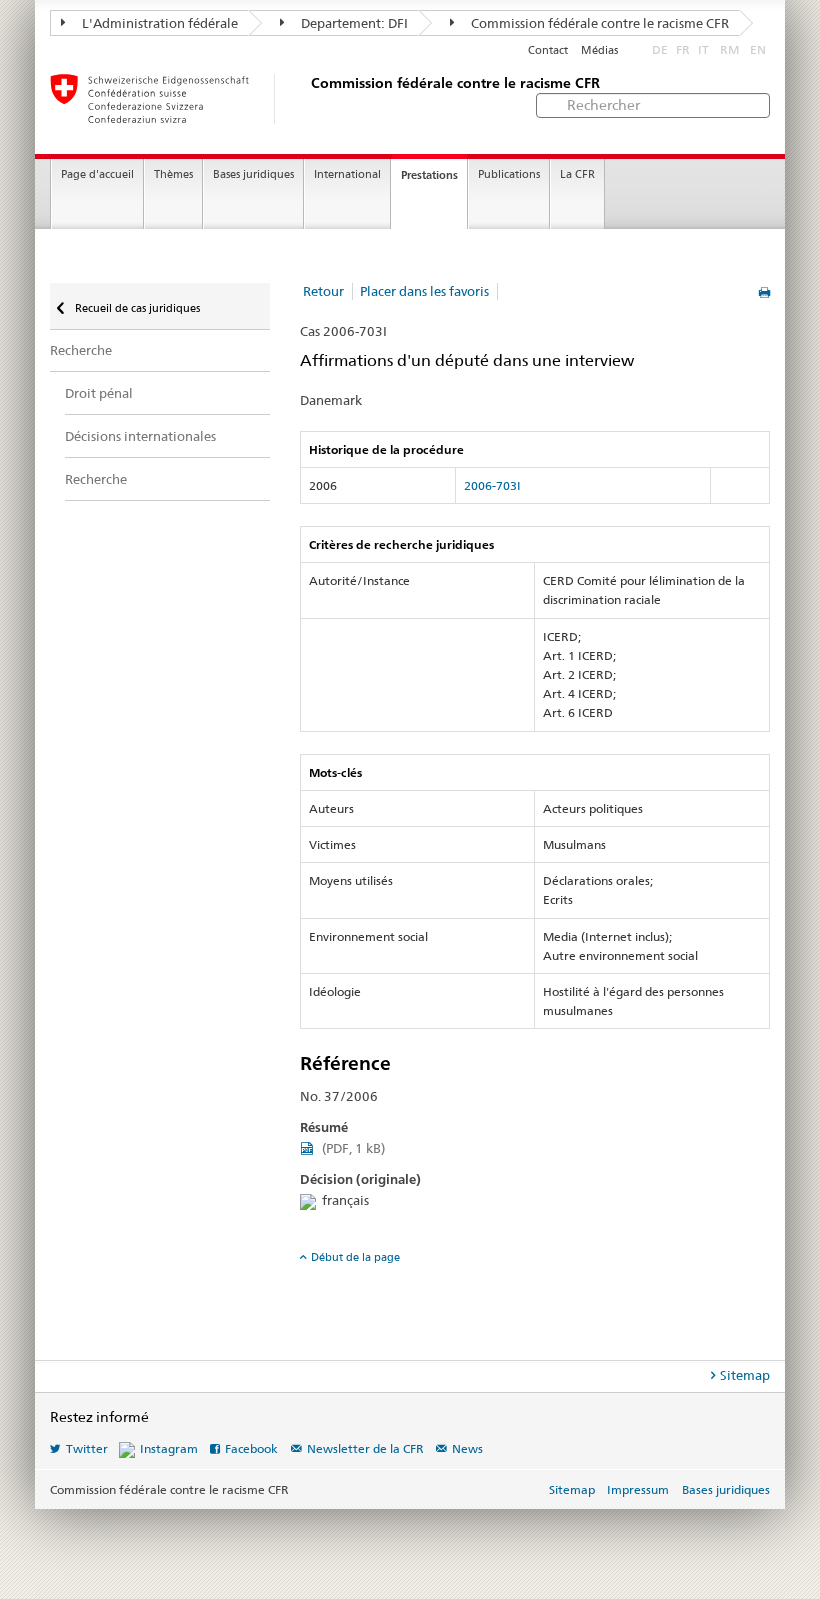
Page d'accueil (97, 174)
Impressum (638, 1489)
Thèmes (173, 174)
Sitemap (745, 1375)
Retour (323, 291)
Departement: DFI (353, 23)
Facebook (251, 1448)
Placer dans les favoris (424, 291)
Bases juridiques (253, 174)
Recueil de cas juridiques (136, 308)
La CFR (577, 174)
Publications (509, 174)
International (347, 174)
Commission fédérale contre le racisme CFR (598, 23)
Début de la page (355, 1257)
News (467, 1448)
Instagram (169, 1448)
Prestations (429, 175)
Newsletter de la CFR (365, 1448)
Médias (599, 50)
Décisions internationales (140, 436)
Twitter (87, 1448)
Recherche (81, 350)
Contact (548, 50)
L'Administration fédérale (158, 23)
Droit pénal (99, 393)
